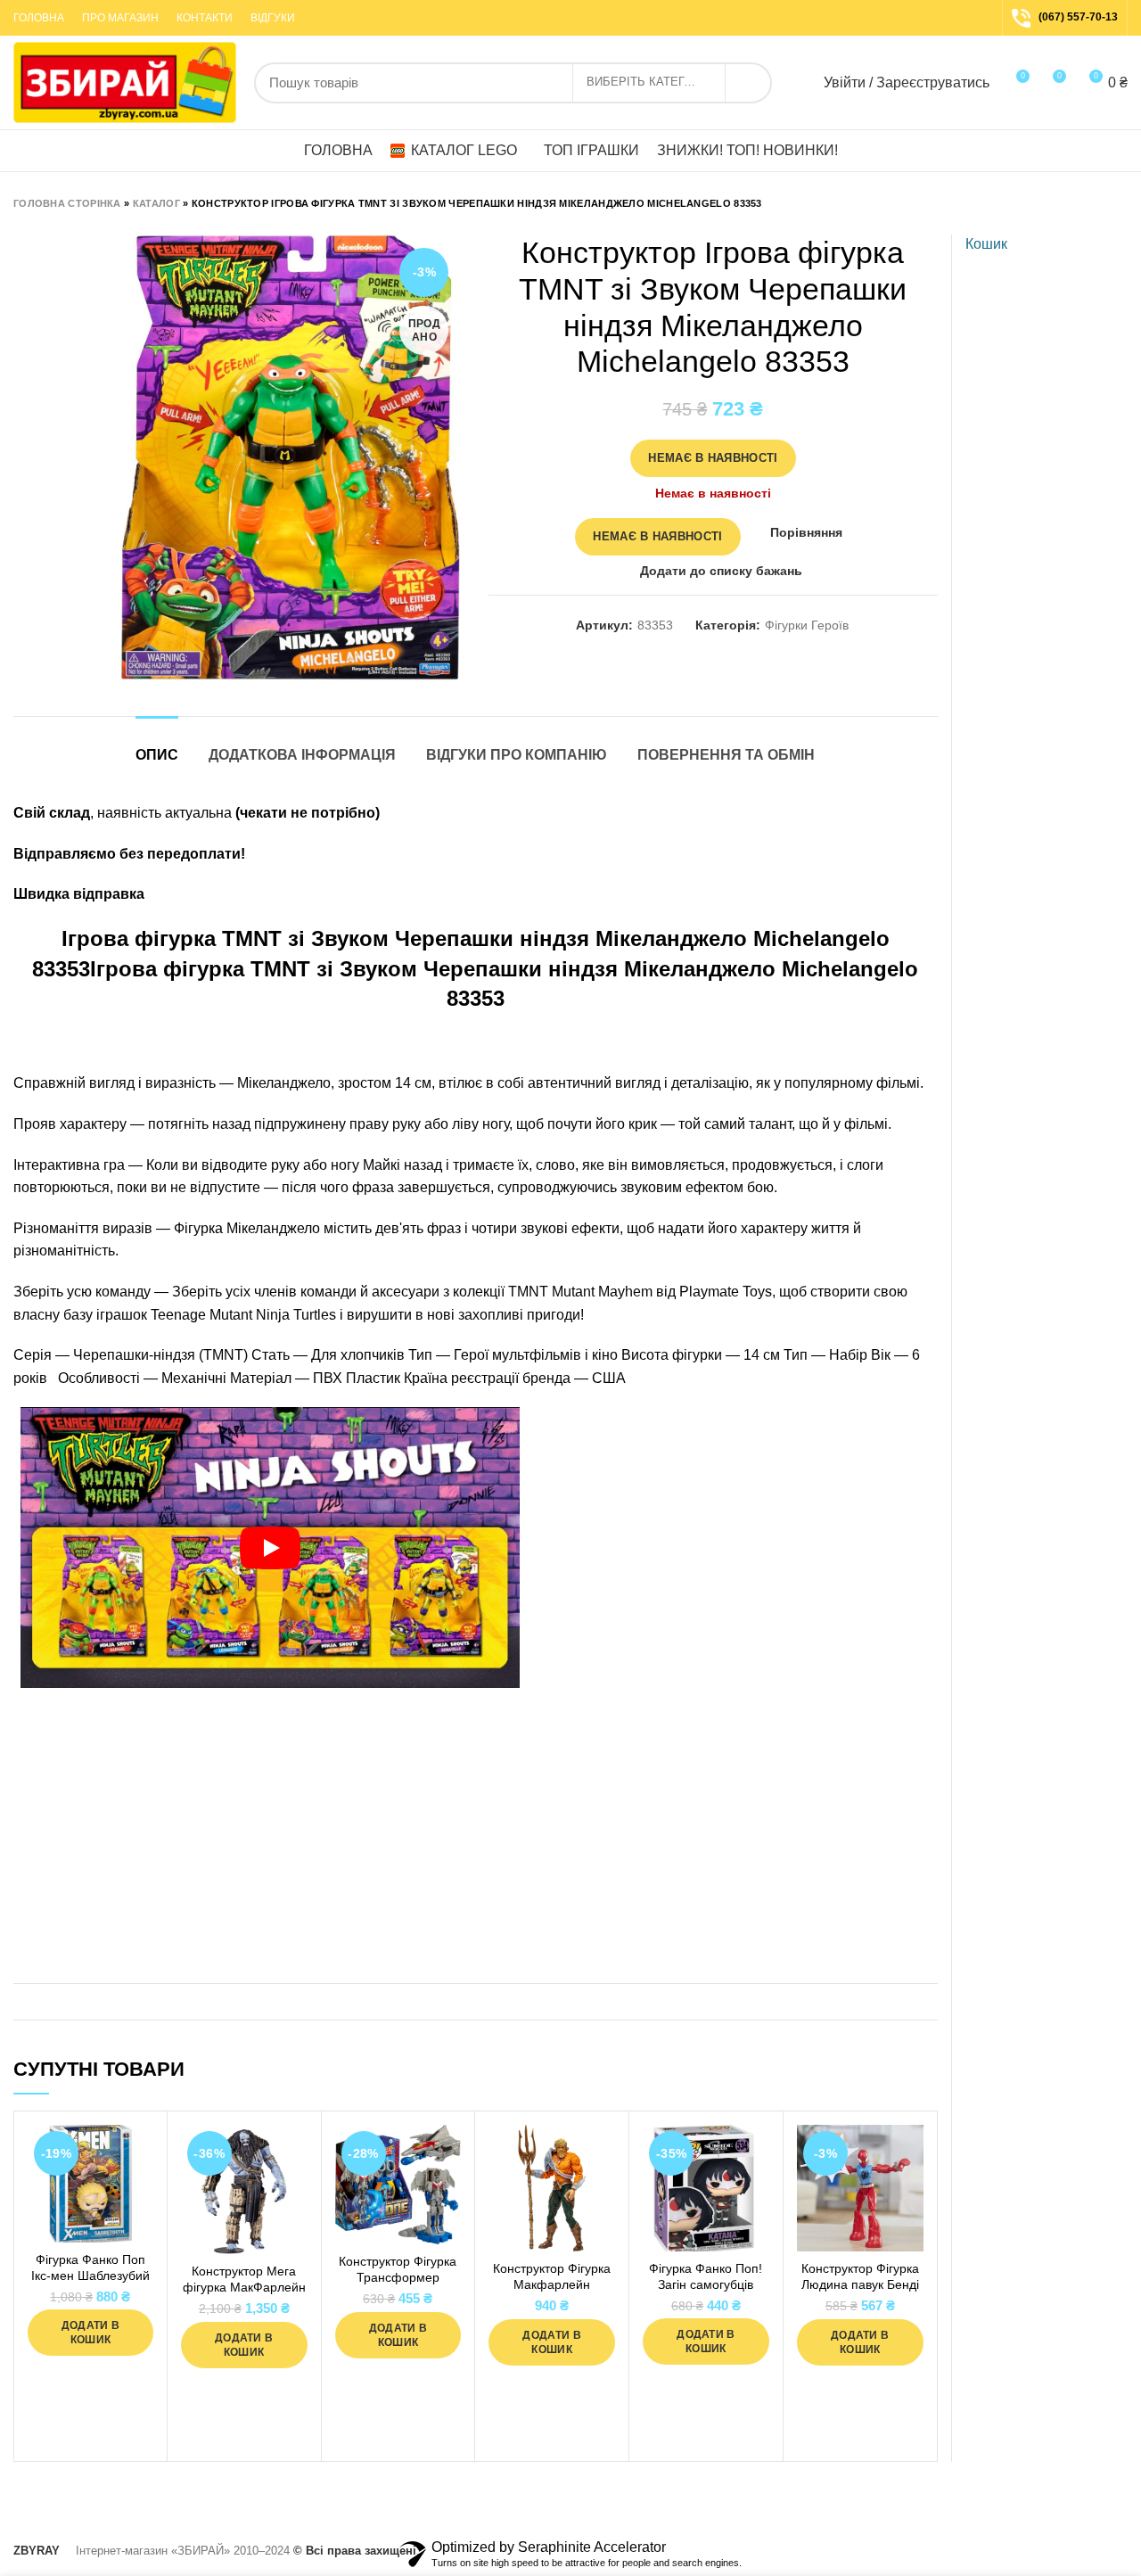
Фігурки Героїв (807, 625)
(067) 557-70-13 (1078, 17)
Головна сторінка (67, 203)
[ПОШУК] (748, 83)
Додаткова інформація (302, 755)
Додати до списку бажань (721, 571)
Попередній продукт (1083, 203)
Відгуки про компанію (517, 755)
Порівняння (806, 532)
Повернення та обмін (726, 755)
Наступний (1119, 203)
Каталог (156, 203)
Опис (157, 755)
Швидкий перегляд (140, 2194)
